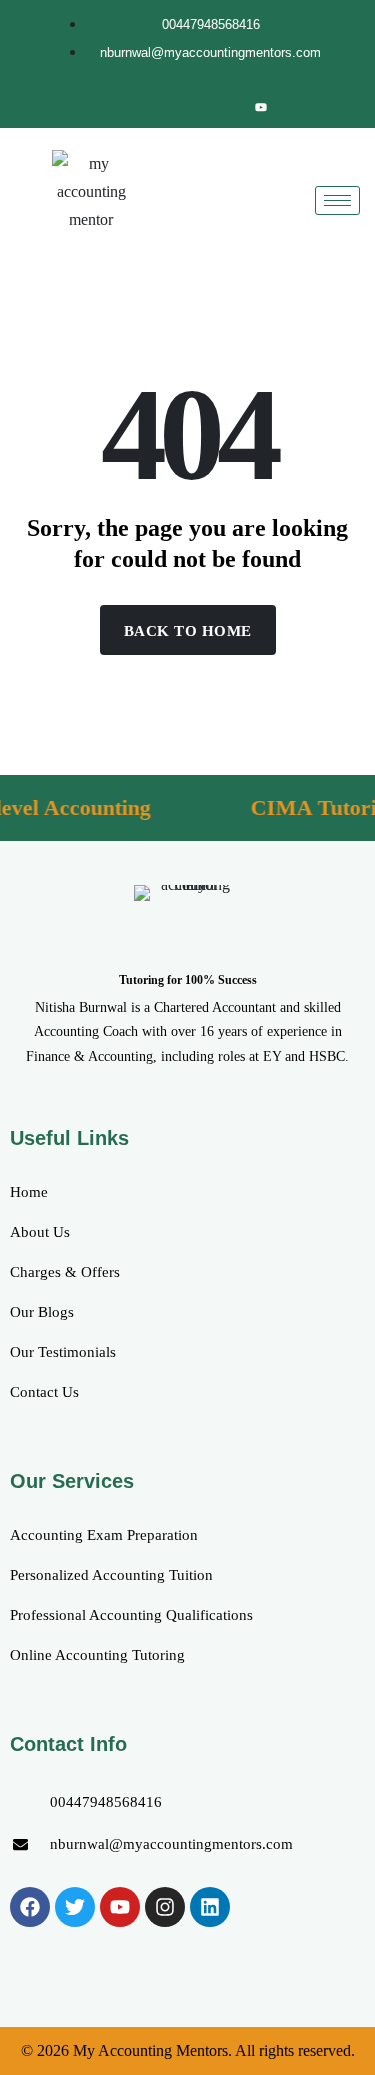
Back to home (188, 631)
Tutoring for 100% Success (188, 980)
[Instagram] (227, 107)
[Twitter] (159, 107)
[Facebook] (125, 107)
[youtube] (261, 107)
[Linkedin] (210, 1907)
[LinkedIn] (193, 107)
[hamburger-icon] (337, 200)
